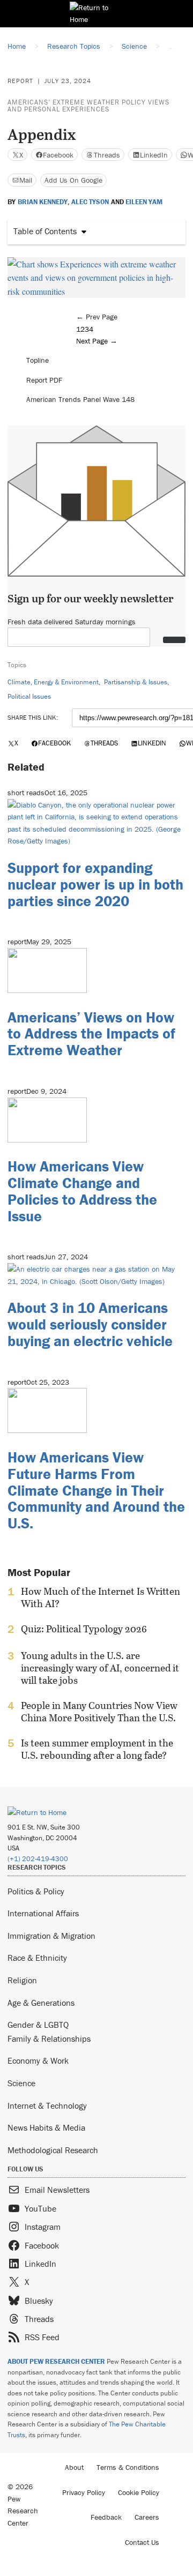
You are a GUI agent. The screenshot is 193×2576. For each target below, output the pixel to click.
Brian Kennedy (43, 202)
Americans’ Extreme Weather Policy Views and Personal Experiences (88, 106)
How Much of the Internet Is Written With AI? (101, 1597)
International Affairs (43, 1913)
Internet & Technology (47, 2105)
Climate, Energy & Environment (53, 682)
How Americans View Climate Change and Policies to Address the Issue (82, 1191)
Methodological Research (53, 2150)
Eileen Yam (144, 202)
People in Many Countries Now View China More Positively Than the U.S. (99, 1712)
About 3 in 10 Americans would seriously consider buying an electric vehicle (90, 1324)
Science (21, 2083)
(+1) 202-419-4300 (38, 1859)
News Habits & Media (46, 2127)
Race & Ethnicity (37, 1958)
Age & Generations (41, 2003)
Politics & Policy (36, 1891)
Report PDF (44, 380)
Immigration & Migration (51, 1936)
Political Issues (29, 696)
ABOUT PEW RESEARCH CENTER (56, 2361)
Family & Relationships (49, 2039)
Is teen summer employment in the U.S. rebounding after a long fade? (97, 1749)
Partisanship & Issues (136, 682)
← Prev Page (97, 317)
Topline (38, 360)
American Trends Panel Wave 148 (80, 399)
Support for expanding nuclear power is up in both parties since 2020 (95, 884)
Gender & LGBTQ (38, 2025)
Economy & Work (38, 2060)
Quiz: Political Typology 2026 (84, 1629)
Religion (22, 1980)
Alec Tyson (90, 202)
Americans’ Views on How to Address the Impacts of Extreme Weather (91, 1034)
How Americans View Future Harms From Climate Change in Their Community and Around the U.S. (96, 1490)
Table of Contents (45, 231)
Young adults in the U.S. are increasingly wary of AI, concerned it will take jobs (100, 1668)
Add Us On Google (73, 180)
